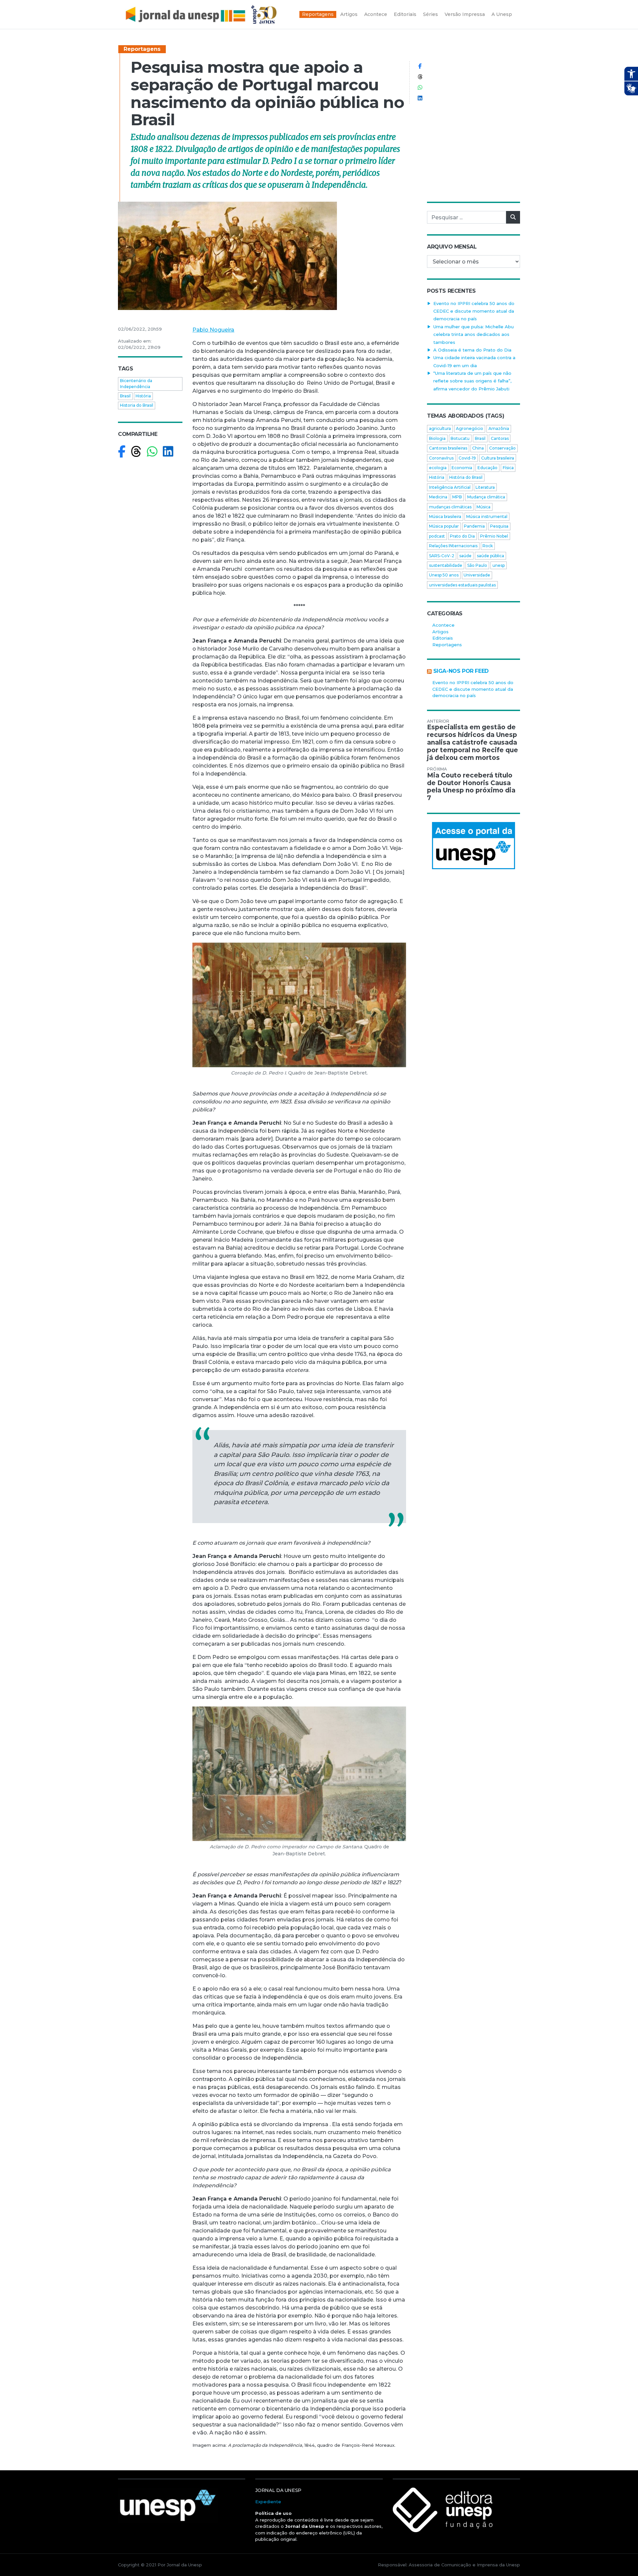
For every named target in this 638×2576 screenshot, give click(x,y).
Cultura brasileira (498, 458)
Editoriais (443, 638)
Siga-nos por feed (461, 671)
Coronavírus (441, 458)
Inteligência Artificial (450, 487)
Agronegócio (470, 428)
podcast (437, 536)
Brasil (125, 396)
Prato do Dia (462, 536)
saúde (465, 556)
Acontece (443, 625)
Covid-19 (467, 458)
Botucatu (460, 438)
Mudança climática (486, 497)
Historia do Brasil (137, 405)
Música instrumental (487, 516)
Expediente (268, 2502)
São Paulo (477, 565)
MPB (457, 497)
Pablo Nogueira (213, 330)
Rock (488, 546)
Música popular (444, 526)
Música (483, 507)
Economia (462, 468)
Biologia (437, 438)
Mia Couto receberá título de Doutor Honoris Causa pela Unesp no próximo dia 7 (471, 787)
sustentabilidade (446, 565)
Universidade (477, 575)
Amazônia (499, 428)
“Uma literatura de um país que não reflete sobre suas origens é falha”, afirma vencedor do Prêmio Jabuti (472, 381)
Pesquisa (499, 526)
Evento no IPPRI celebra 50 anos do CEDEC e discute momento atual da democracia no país (474, 311)
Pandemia (474, 526)
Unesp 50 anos (444, 575)
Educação (487, 468)
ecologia (438, 468)
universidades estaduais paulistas (462, 585)
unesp (499, 565)
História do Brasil (466, 477)
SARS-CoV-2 (442, 556)
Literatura (485, 487)
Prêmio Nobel (494, 536)
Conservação (502, 448)
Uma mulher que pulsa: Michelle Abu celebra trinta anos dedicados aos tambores (474, 334)
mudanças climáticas (450, 507)
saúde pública (490, 556)
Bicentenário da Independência (136, 384)
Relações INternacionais (453, 546)
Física (508, 468)
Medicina (438, 497)
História (143, 396)
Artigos (440, 632)
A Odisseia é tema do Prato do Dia (472, 350)
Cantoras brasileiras (448, 448)
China (478, 448)
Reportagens (142, 49)
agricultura (440, 428)
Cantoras (500, 438)
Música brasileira (445, 516)
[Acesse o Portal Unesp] (474, 846)
